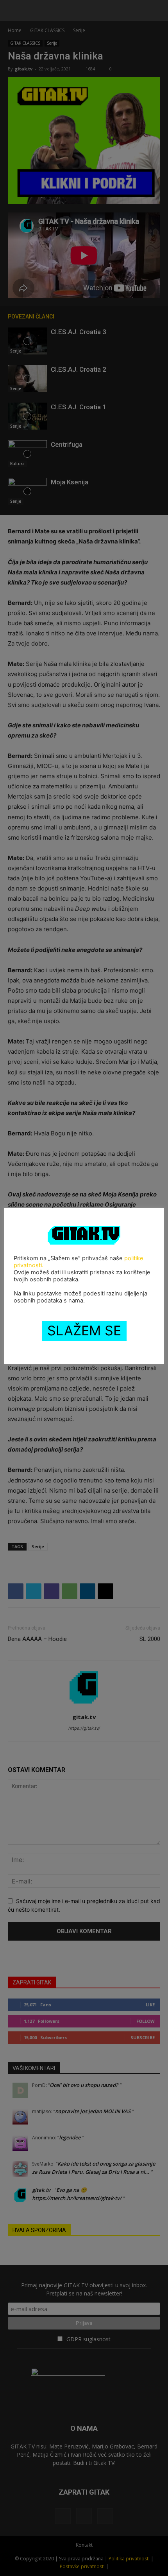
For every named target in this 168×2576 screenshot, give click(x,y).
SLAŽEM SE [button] (84, 1330)
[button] (13, 11)
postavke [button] (49, 1293)
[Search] (157, 11)
